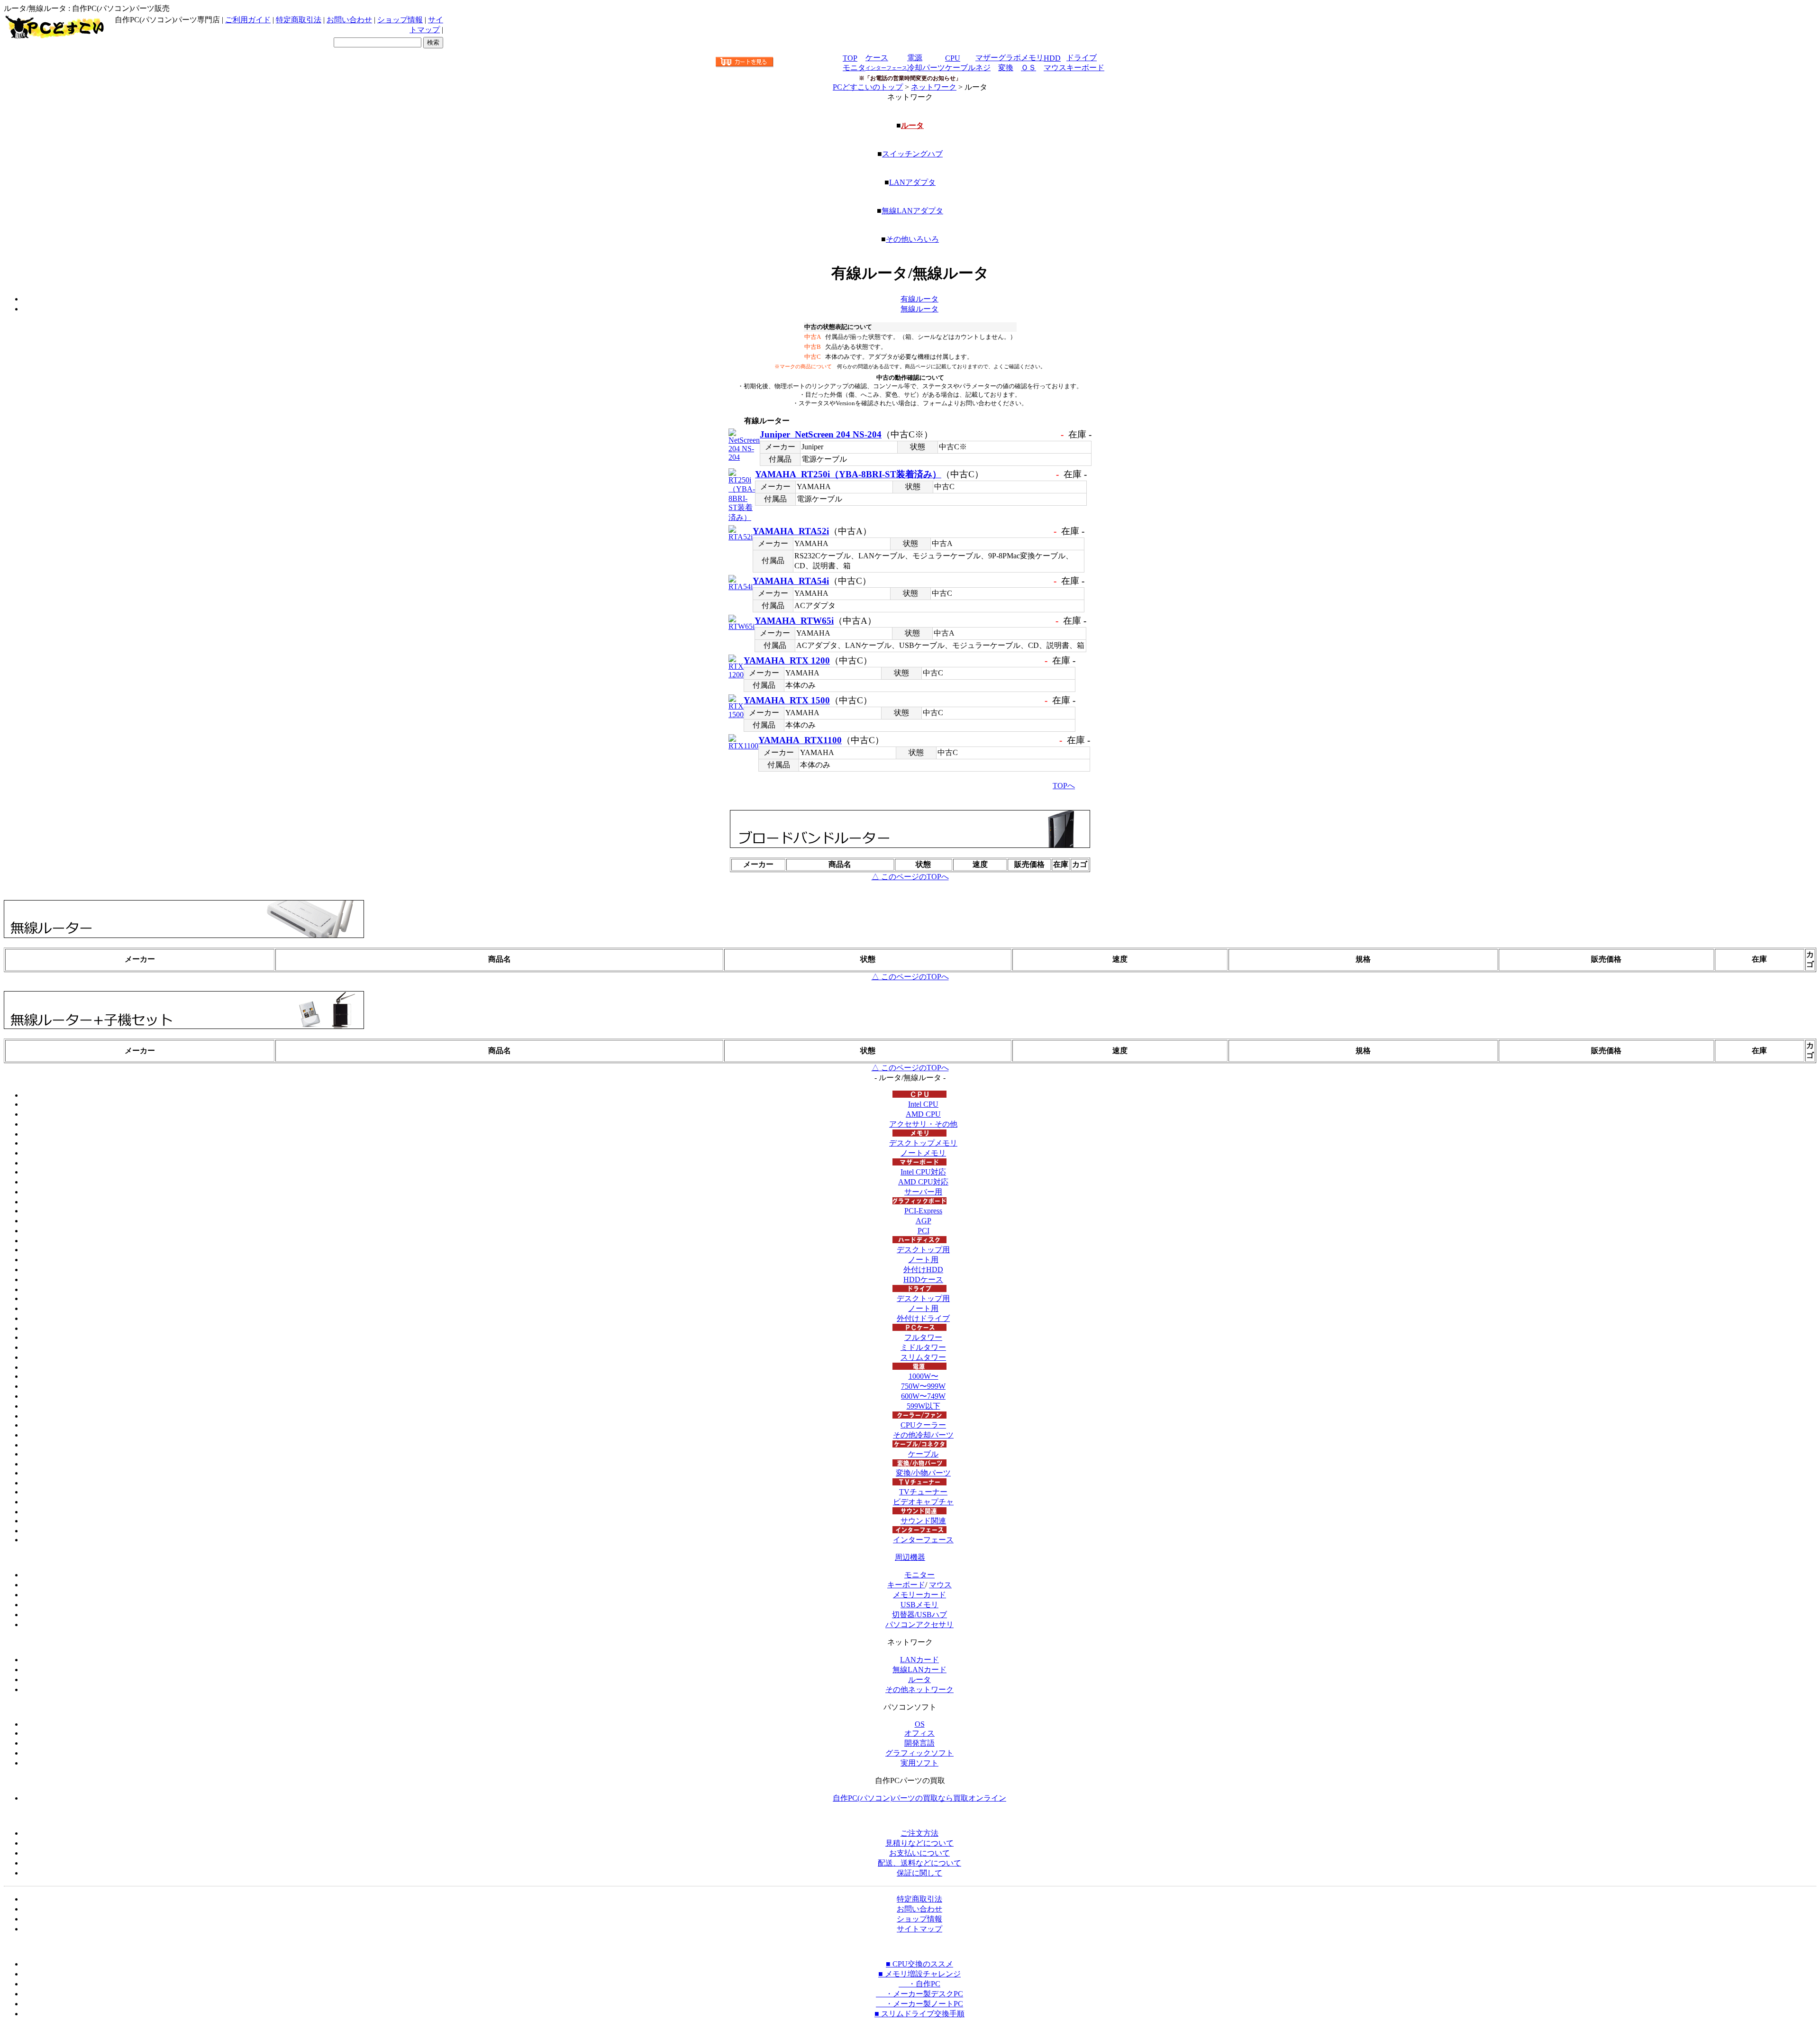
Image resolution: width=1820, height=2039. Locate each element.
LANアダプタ (912, 182)
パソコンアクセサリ (919, 1625)
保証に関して (919, 1873)
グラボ (1010, 58)
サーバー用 (923, 1192)
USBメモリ (919, 1605)
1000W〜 (924, 1376)
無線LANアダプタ (912, 211)
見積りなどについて (919, 1843)
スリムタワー (923, 1357)
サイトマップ (919, 1929)
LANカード (919, 1660)
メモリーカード (919, 1595)
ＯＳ (1028, 68)
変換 (1006, 68)
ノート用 (923, 1260)
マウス (1055, 68)
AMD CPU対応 (923, 1182)
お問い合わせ (349, 20)
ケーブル (960, 68)
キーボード (1085, 68)
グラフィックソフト (919, 1753)
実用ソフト (919, 1763)
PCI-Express (923, 1211)
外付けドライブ (923, 1318)
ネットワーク (934, 87)
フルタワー (923, 1337)
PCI (924, 1231)
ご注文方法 (919, 1833)
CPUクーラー (923, 1425)
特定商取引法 (299, 20)
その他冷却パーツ (923, 1435)
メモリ (1032, 58)
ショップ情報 (400, 20)
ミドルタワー (923, 1347)
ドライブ (1082, 58)
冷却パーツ (926, 68)
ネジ (983, 68)
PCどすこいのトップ (868, 87)
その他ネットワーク (919, 1689)
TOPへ (1064, 786)
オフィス (919, 1733)
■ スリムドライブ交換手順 (919, 2014)
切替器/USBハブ (919, 1615)
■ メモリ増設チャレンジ (919, 1974)
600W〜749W (923, 1396)
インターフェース (923, 1540)
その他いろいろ (912, 239)
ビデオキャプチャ (923, 1502)
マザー (987, 58)
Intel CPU (923, 1104)
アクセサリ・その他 (923, 1124)
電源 (915, 58)
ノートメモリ (923, 1153)
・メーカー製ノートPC (919, 2004)
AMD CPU (923, 1114)
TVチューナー (923, 1492)
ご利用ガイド (248, 20)
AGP (924, 1221)
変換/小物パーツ (923, 1473)
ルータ (912, 125)
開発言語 (919, 1743)
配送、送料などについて (919, 1863)
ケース (877, 58)
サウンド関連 (923, 1521)
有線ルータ (919, 299)
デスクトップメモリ (923, 1143)
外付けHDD (923, 1270)
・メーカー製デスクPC (919, 1994)
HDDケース (923, 1279)
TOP (850, 58)
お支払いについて (919, 1853)
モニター (919, 1575)
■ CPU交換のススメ (919, 1964)
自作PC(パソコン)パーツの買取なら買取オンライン (919, 1798)
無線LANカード (919, 1670)
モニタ (854, 68)
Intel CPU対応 (923, 1172)
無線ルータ (919, 309)
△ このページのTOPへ (910, 877)
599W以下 (924, 1406)
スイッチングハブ (912, 154)
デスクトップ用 (923, 1250)
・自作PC (919, 1984)
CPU (953, 58)
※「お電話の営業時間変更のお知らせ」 (910, 78)
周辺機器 (910, 1557)
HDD (1052, 58)
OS (920, 1724)
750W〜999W (923, 1386)
